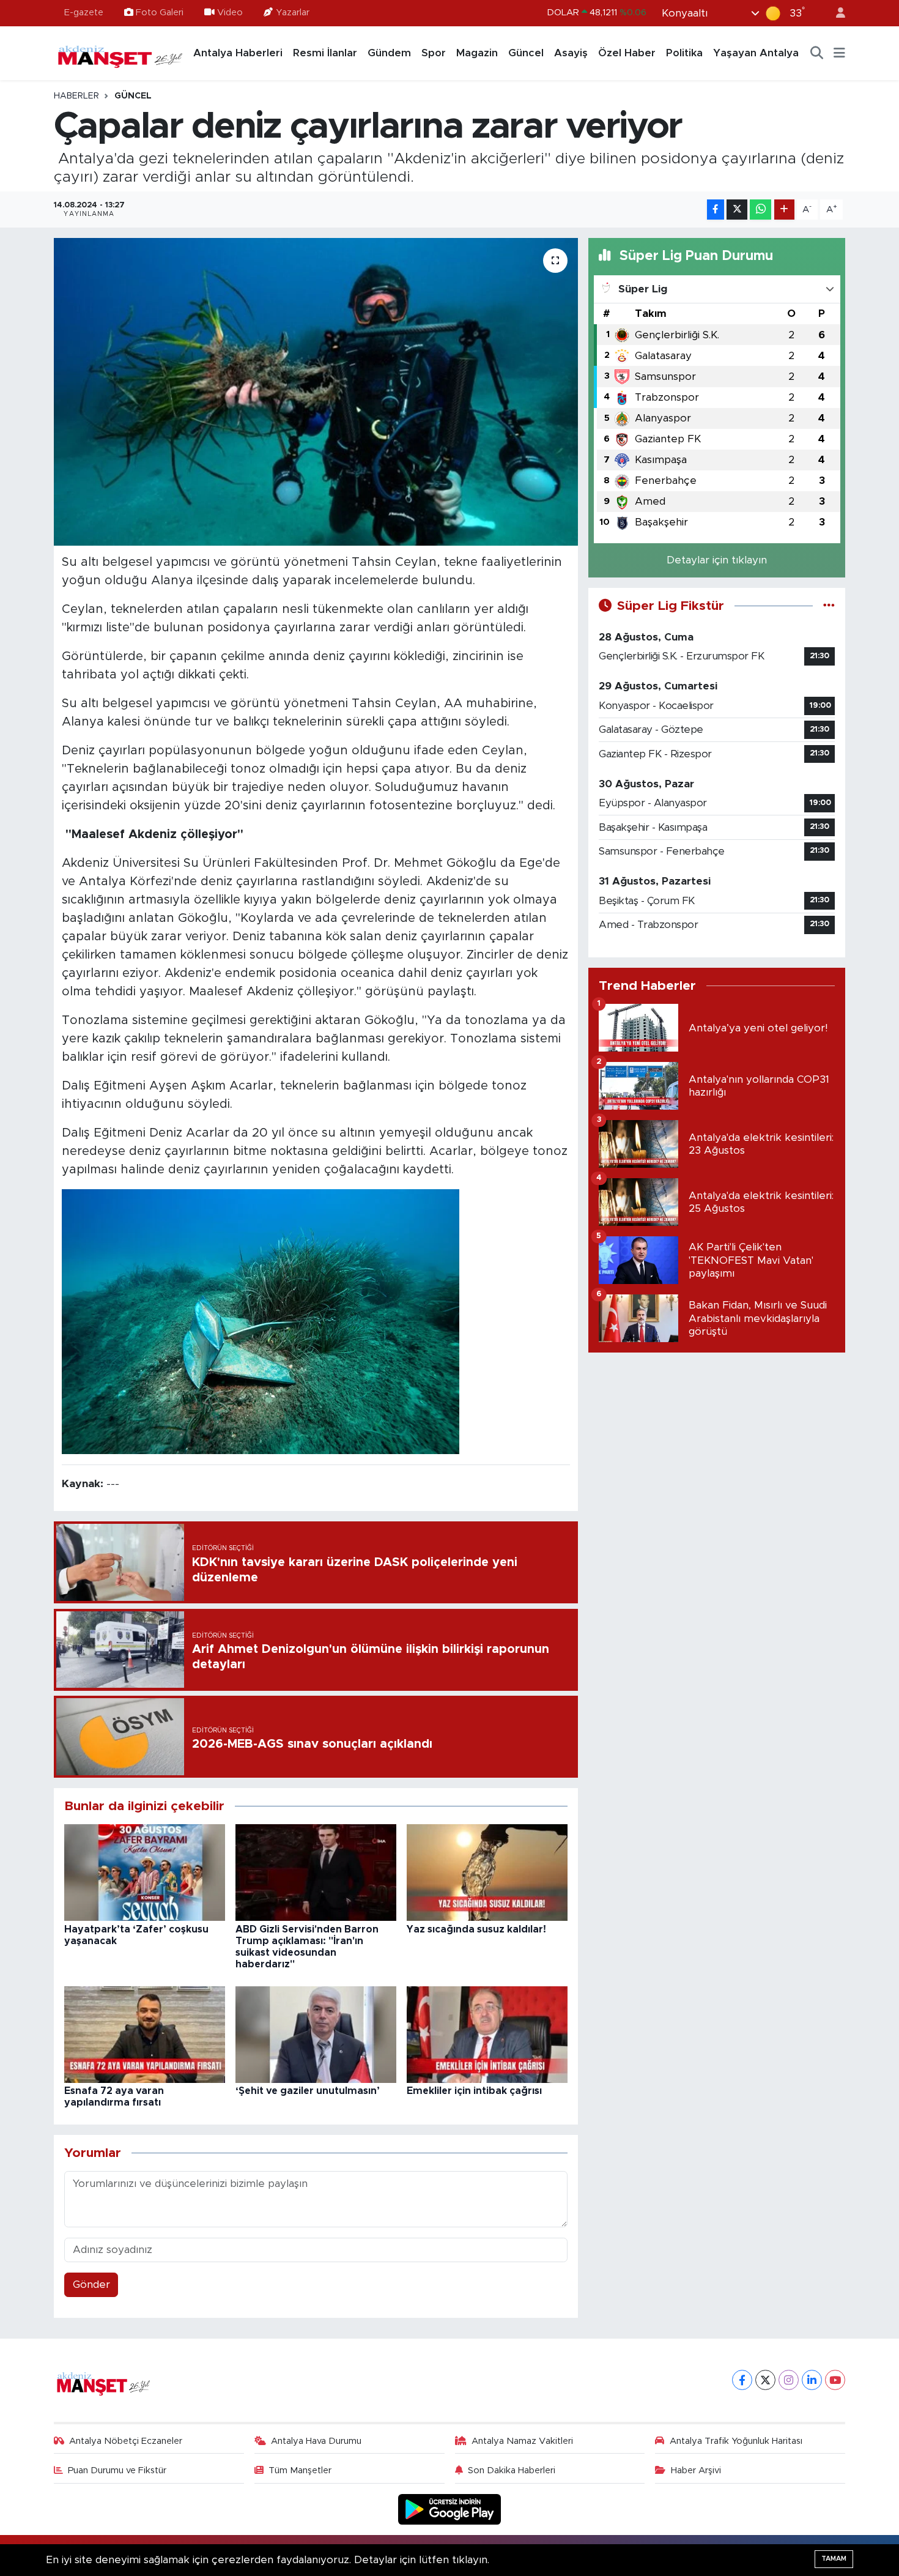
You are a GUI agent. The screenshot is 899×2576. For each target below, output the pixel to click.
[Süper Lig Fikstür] (829, 606)
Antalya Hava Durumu (316, 2441)
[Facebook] (742, 2380)
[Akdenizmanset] (120, 53)
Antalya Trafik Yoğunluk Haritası (736, 2441)
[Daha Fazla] (784, 210)
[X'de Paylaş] (737, 210)
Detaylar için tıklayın (717, 560)
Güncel (526, 53)
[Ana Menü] (839, 53)
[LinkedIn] (812, 2380)
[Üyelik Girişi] (835, 13)
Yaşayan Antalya (756, 53)
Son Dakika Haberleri (512, 2470)
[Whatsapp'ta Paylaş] (760, 210)
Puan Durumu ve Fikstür (117, 2470)
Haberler (76, 96)
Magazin (477, 53)
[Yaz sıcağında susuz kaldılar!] (487, 1872)
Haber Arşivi (696, 2470)
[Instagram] (789, 2380)
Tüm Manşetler (300, 2470)
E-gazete (84, 13)
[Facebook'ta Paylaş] (716, 210)
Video (230, 13)
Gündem (389, 53)
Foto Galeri (160, 13)
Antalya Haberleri (238, 53)
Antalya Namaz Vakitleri (522, 2441)
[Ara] (817, 53)
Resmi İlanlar (325, 53)
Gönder (91, 2285)
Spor (434, 53)
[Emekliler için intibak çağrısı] (487, 2034)
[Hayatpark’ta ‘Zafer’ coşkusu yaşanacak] (145, 1872)
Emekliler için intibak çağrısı (474, 2091)
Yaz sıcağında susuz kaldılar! (476, 1929)
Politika (684, 53)
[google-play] (450, 2509)
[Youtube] (835, 2380)
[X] (765, 2380)
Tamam (834, 2559)
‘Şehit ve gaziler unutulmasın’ (308, 2091)
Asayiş (571, 53)
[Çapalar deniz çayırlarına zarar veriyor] (316, 392)
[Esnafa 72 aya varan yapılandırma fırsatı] (145, 2034)
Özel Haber (627, 53)
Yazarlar (293, 13)
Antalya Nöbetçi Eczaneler (126, 2441)
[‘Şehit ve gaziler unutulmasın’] (316, 2034)
